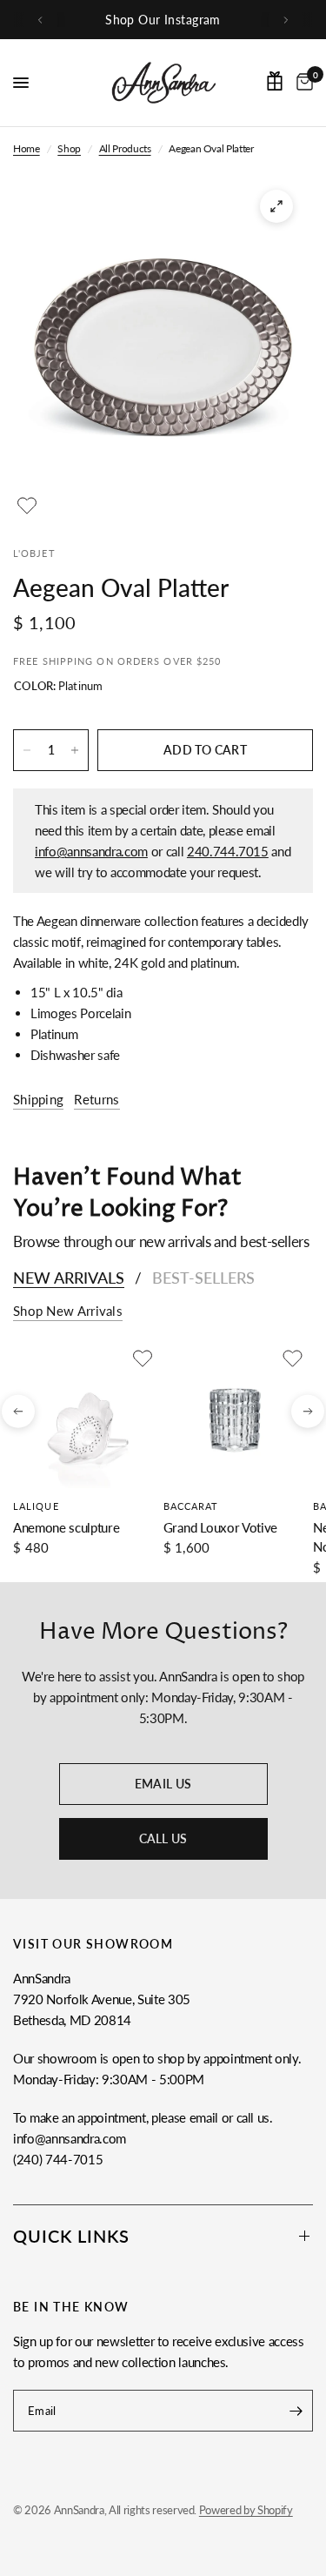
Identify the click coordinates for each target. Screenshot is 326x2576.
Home (27, 148)
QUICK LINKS (71, 2236)
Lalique (36, 1505)
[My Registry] (275, 81)
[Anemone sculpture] (85, 1416)
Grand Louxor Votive (221, 1526)
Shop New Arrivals (68, 1311)
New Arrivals (69, 1278)
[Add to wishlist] (27, 506)
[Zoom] (276, 206)
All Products (125, 148)
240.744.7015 (228, 851)
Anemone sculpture (66, 1526)
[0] (302, 83)
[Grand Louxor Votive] (235, 1416)
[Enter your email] (296, 2411)
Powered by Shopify (246, 2510)
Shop (69, 148)
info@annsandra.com (91, 851)
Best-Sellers (203, 1278)
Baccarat (191, 1505)
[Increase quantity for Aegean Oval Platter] (75, 750)
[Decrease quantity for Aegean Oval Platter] (27, 750)
